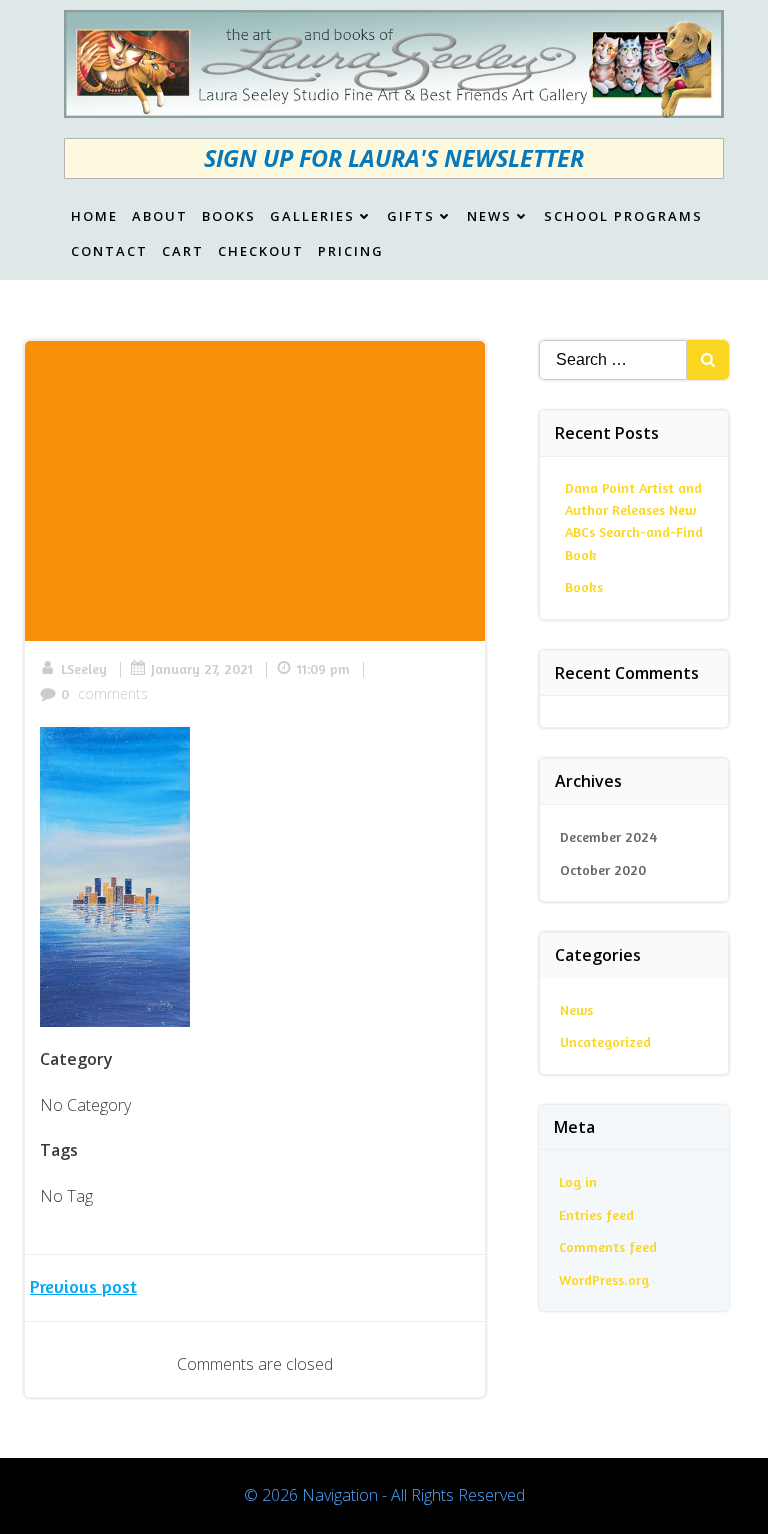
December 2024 (608, 836)
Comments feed (608, 1246)
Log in (578, 1181)
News (489, 217)
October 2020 (603, 869)
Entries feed (596, 1214)
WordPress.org (604, 1279)
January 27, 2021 (202, 668)
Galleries (312, 217)
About (160, 217)
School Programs (623, 217)
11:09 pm (323, 668)
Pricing (351, 252)
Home (94, 217)
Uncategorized (605, 1041)
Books (229, 217)
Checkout (261, 252)
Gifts (411, 217)
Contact (109, 252)
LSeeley (84, 668)
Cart (183, 252)
